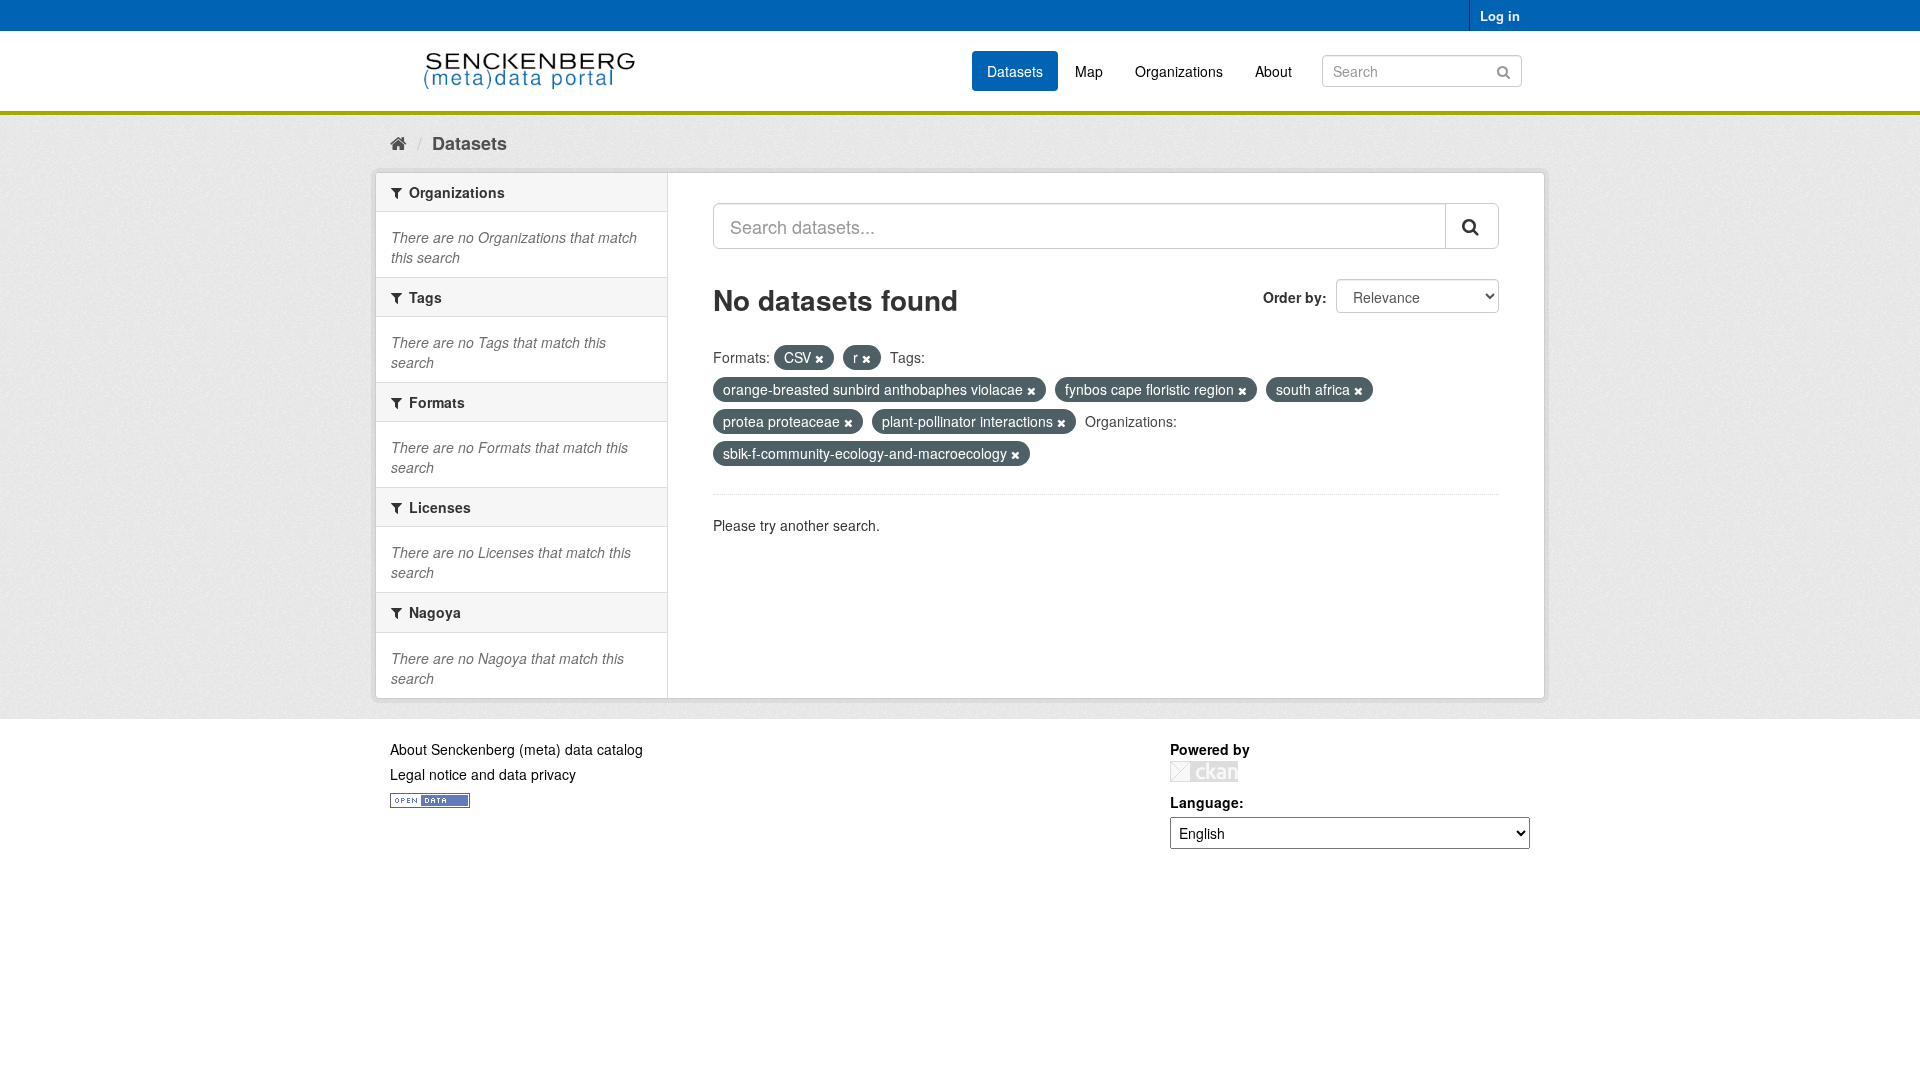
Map (1089, 71)
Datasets (1015, 71)
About (1273, 71)
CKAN (1204, 771)
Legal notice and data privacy (483, 774)
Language (1204, 802)
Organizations (1179, 71)
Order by (1292, 297)
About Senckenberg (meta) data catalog (516, 749)
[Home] (398, 142)
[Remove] (819, 358)
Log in (1500, 15)
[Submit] (1503, 69)
